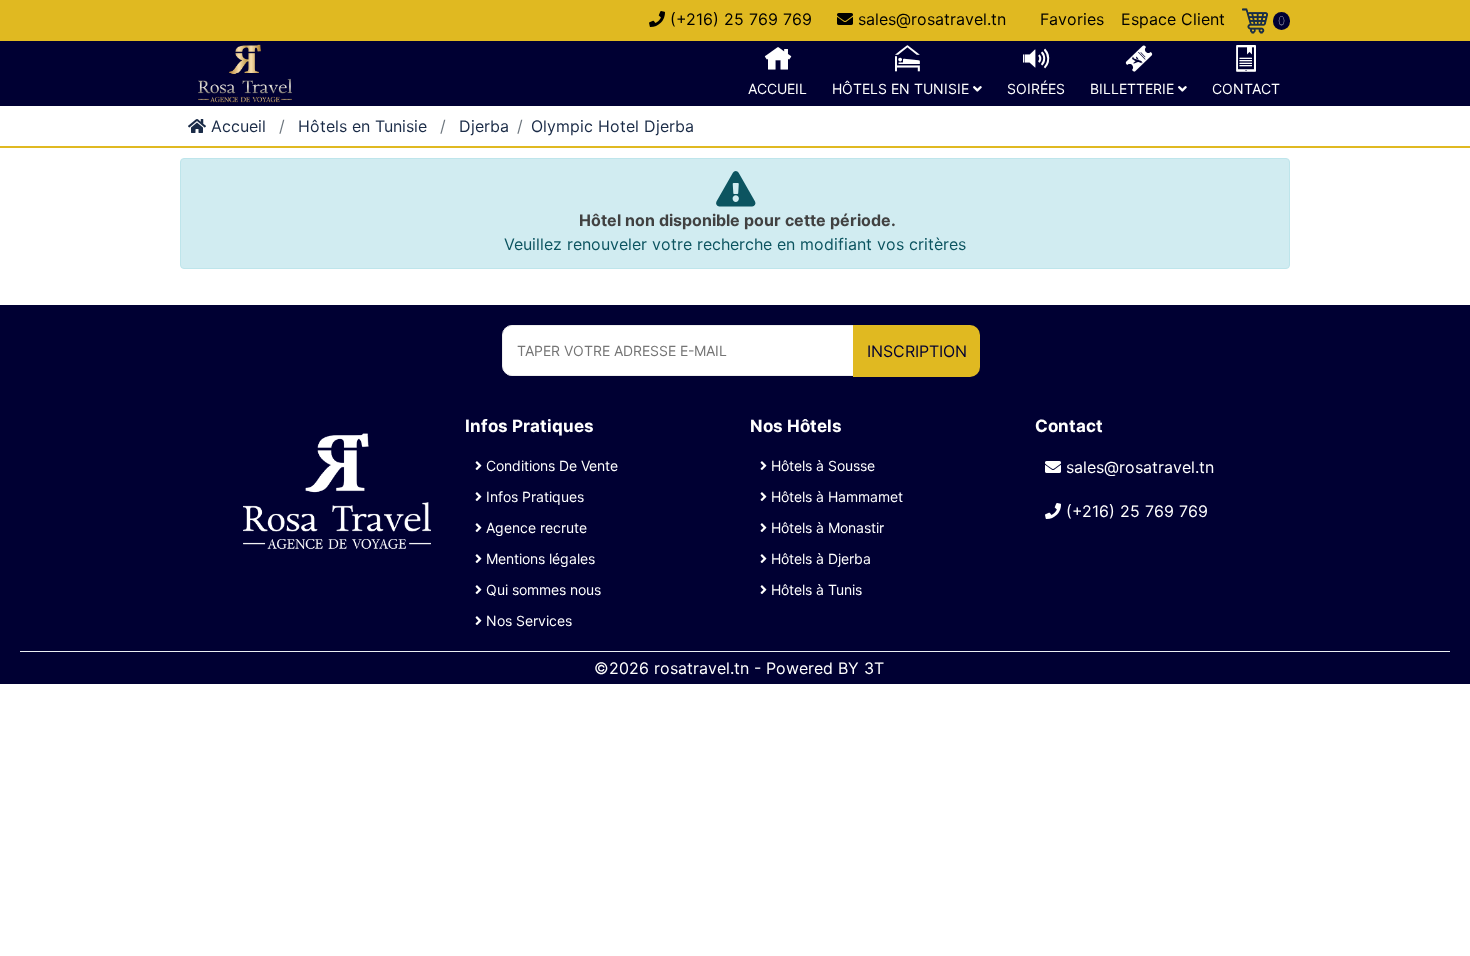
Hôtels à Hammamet (835, 496)
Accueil (777, 88)
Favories (1072, 19)
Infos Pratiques (533, 496)
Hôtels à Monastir (825, 527)
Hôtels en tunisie (902, 88)
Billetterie (1134, 88)
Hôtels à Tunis (814, 589)
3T (874, 668)
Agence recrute (534, 527)
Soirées (1036, 88)
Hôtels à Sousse (821, 465)
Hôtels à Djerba (819, 558)
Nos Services (527, 620)
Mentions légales (538, 558)
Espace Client (1173, 19)
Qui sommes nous (541, 589)
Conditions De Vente (550, 465)
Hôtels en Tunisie (362, 126)
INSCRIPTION (917, 351)
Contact (1246, 88)
